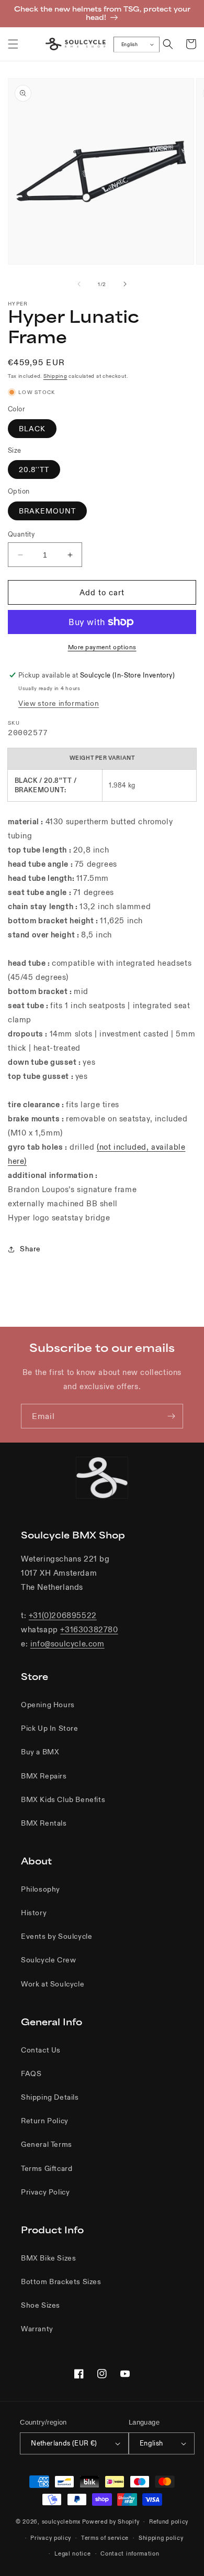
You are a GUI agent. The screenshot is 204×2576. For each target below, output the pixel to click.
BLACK (32, 429)
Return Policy (45, 2121)
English (129, 45)
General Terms (47, 2144)
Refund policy (169, 2522)
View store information (59, 703)
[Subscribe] (171, 1416)
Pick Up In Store (50, 1728)
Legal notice (72, 2553)
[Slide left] (79, 284)
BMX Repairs (44, 1776)
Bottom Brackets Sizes (61, 2282)
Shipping (55, 376)
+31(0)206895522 (63, 1615)
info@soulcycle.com (67, 1644)
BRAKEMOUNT (47, 511)
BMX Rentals (44, 1823)
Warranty (37, 2329)
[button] (13, 44)
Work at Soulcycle (53, 1984)
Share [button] (30, 1249)
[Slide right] (125, 284)
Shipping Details (50, 2097)
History (34, 1913)
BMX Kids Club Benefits (63, 1799)
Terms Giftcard (47, 2168)
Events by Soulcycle (56, 1936)
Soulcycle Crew (48, 1960)
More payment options (102, 647)
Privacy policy (51, 2538)
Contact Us (41, 2050)
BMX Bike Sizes (48, 2258)
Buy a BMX (40, 1752)
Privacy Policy (45, 2192)
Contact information (130, 2553)
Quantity (21, 534)
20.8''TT (34, 470)
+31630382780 (89, 1629)
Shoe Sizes (41, 2305)
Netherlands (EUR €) (64, 2443)
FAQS (31, 2073)
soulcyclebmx (61, 2522)
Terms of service (105, 2538)
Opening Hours (48, 1705)
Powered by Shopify (111, 2522)
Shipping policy (161, 2538)
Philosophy (41, 1889)
